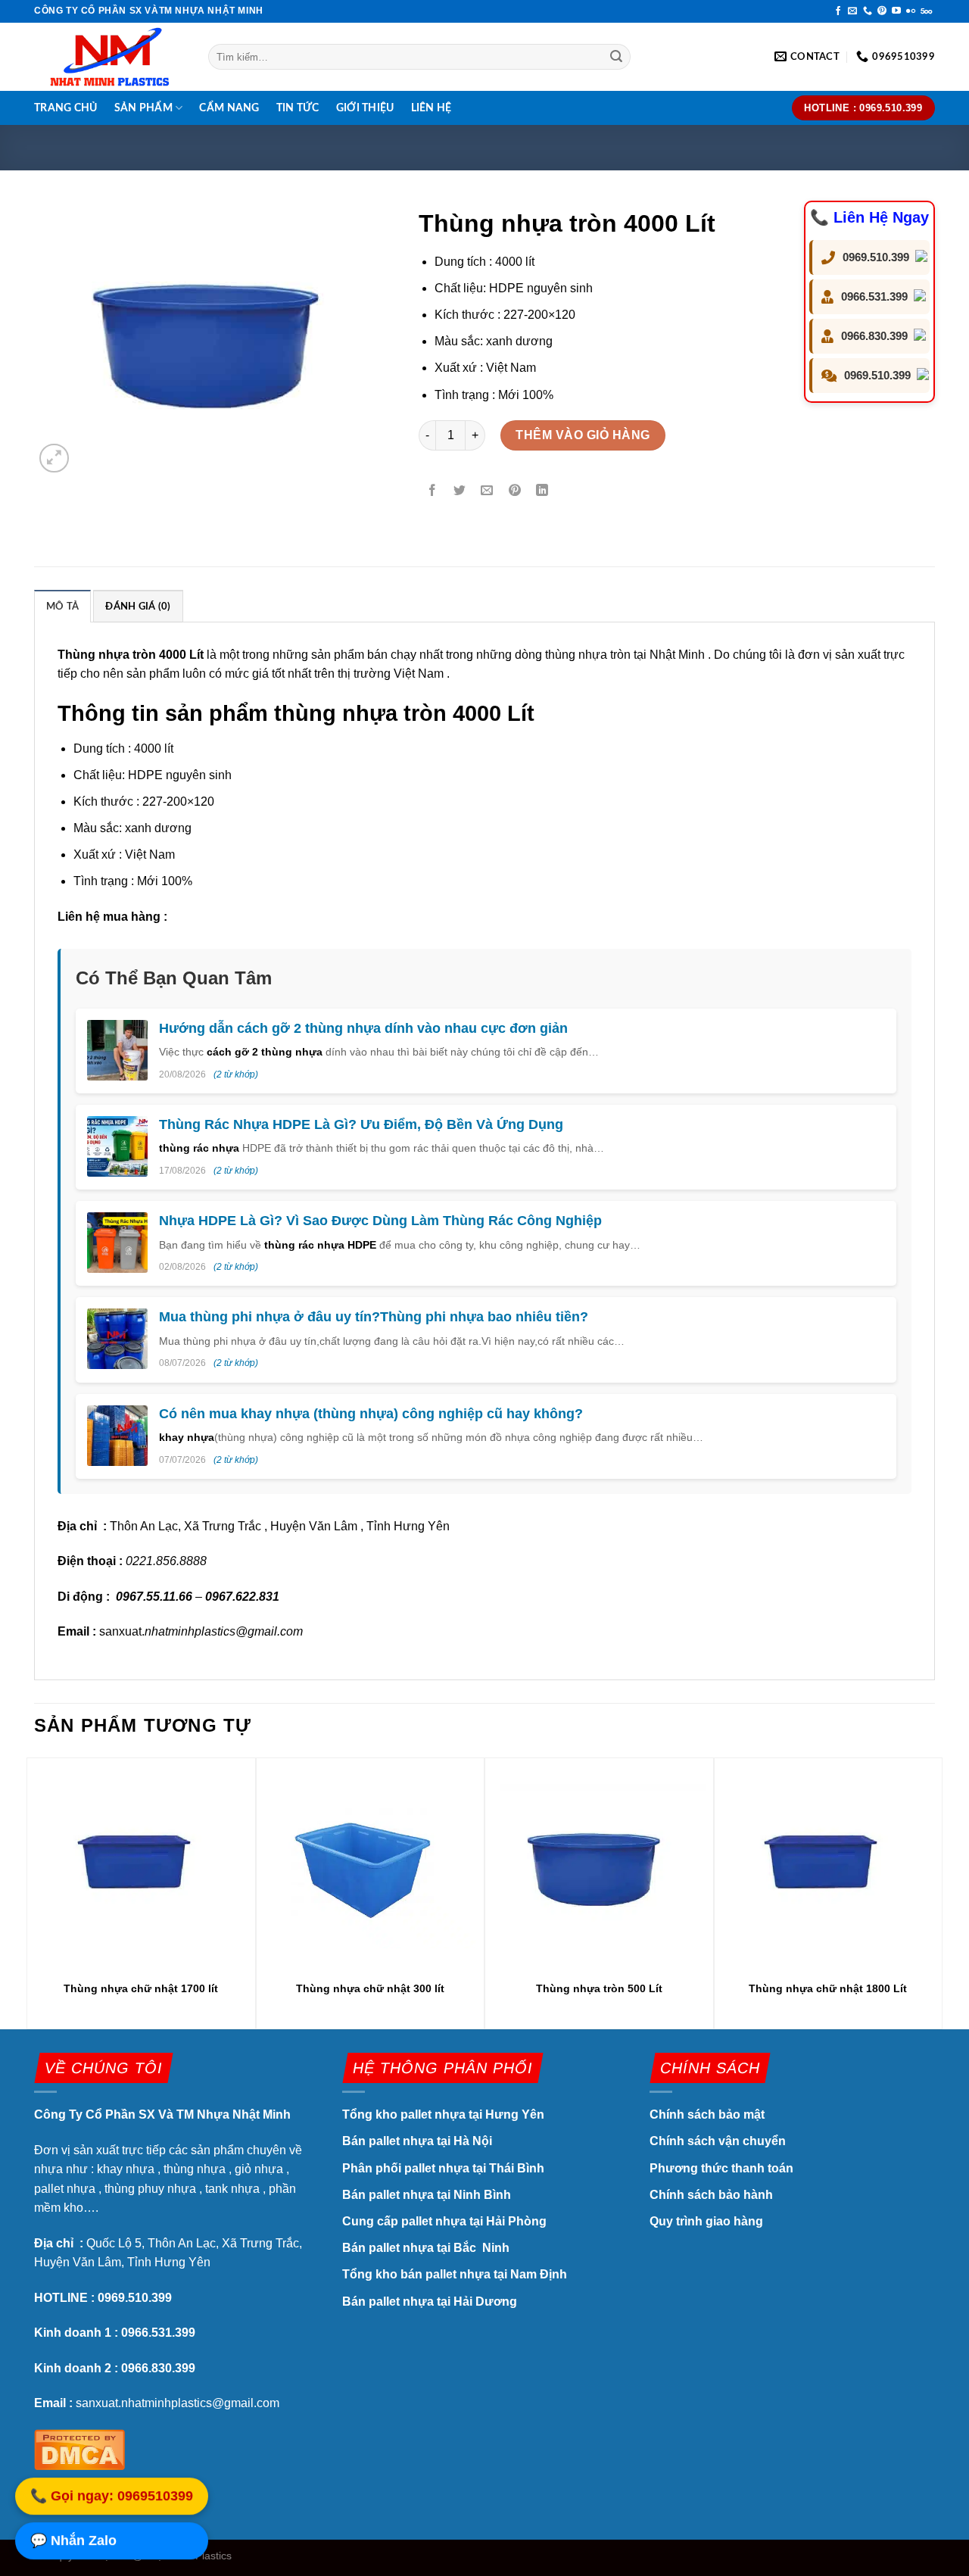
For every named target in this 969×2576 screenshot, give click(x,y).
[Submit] (617, 57)
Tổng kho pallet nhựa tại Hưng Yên (443, 2114)
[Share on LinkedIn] (542, 491)
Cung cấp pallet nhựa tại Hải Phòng (444, 2221)
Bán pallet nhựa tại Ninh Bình (428, 2195)
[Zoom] (54, 458)
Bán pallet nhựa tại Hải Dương (430, 2302)
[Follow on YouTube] (896, 11)
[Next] (934, 1892)
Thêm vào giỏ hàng (583, 435)
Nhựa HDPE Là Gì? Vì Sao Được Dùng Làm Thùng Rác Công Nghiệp (380, 1221)
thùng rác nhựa (199, 1148)
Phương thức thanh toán (721, 2168)
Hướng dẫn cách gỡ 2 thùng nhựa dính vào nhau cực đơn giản (363, 1028)
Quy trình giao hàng (706, 2221)
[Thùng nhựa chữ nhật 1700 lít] (141, 1865)
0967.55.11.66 (154, 1597)
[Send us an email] (852, 11)
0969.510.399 (876, 257)
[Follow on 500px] (926, 11)
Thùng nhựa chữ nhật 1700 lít (141, 1988)
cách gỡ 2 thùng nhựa (265, 1052)
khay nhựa (187, 1437)
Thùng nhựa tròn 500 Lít (599, 1988)
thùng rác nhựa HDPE (320, 1245)
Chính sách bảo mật (709, 2114)
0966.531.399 (874, 296)
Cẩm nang (229, 108)
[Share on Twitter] (460, 491)
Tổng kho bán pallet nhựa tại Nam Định (455, 2274)
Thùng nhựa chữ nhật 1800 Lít (828, 1988)
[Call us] (868, 11)
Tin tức (298, 108)
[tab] (62, 606)
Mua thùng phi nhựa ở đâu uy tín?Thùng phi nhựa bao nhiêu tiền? (374, 1317)
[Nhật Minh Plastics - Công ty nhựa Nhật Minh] (110, 57)
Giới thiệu (365, 108)
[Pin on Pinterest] (514, 491)
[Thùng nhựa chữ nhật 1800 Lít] (828, 1865)
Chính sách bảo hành (711, 2195)
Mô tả (62, 607)
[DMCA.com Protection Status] (79, 2448)
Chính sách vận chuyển (718, 2141)
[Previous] (35, 1892)
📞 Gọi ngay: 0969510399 (112, 2495)
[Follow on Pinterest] (882, 11)
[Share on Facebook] (433, 491)
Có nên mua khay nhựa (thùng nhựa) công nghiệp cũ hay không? (371, 1414)
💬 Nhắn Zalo (73, 2540)
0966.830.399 (874, 336)
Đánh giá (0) (138, 607)
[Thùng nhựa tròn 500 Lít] (599, 1865)
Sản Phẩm (143, 108)
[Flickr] (911, 11)
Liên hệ (432, 108)
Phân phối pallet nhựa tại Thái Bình (443, 2168)
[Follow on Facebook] (838, 11)
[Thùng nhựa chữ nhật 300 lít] (370, 1865)
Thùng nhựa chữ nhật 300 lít (370, 1988)
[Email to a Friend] (487, 491)
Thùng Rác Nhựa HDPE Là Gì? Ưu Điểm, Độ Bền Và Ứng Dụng (361, 1124)
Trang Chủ (66, 108)
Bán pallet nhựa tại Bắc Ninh (427, 2248)
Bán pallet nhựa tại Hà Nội (417, 2141)
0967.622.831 (242, 1597)
